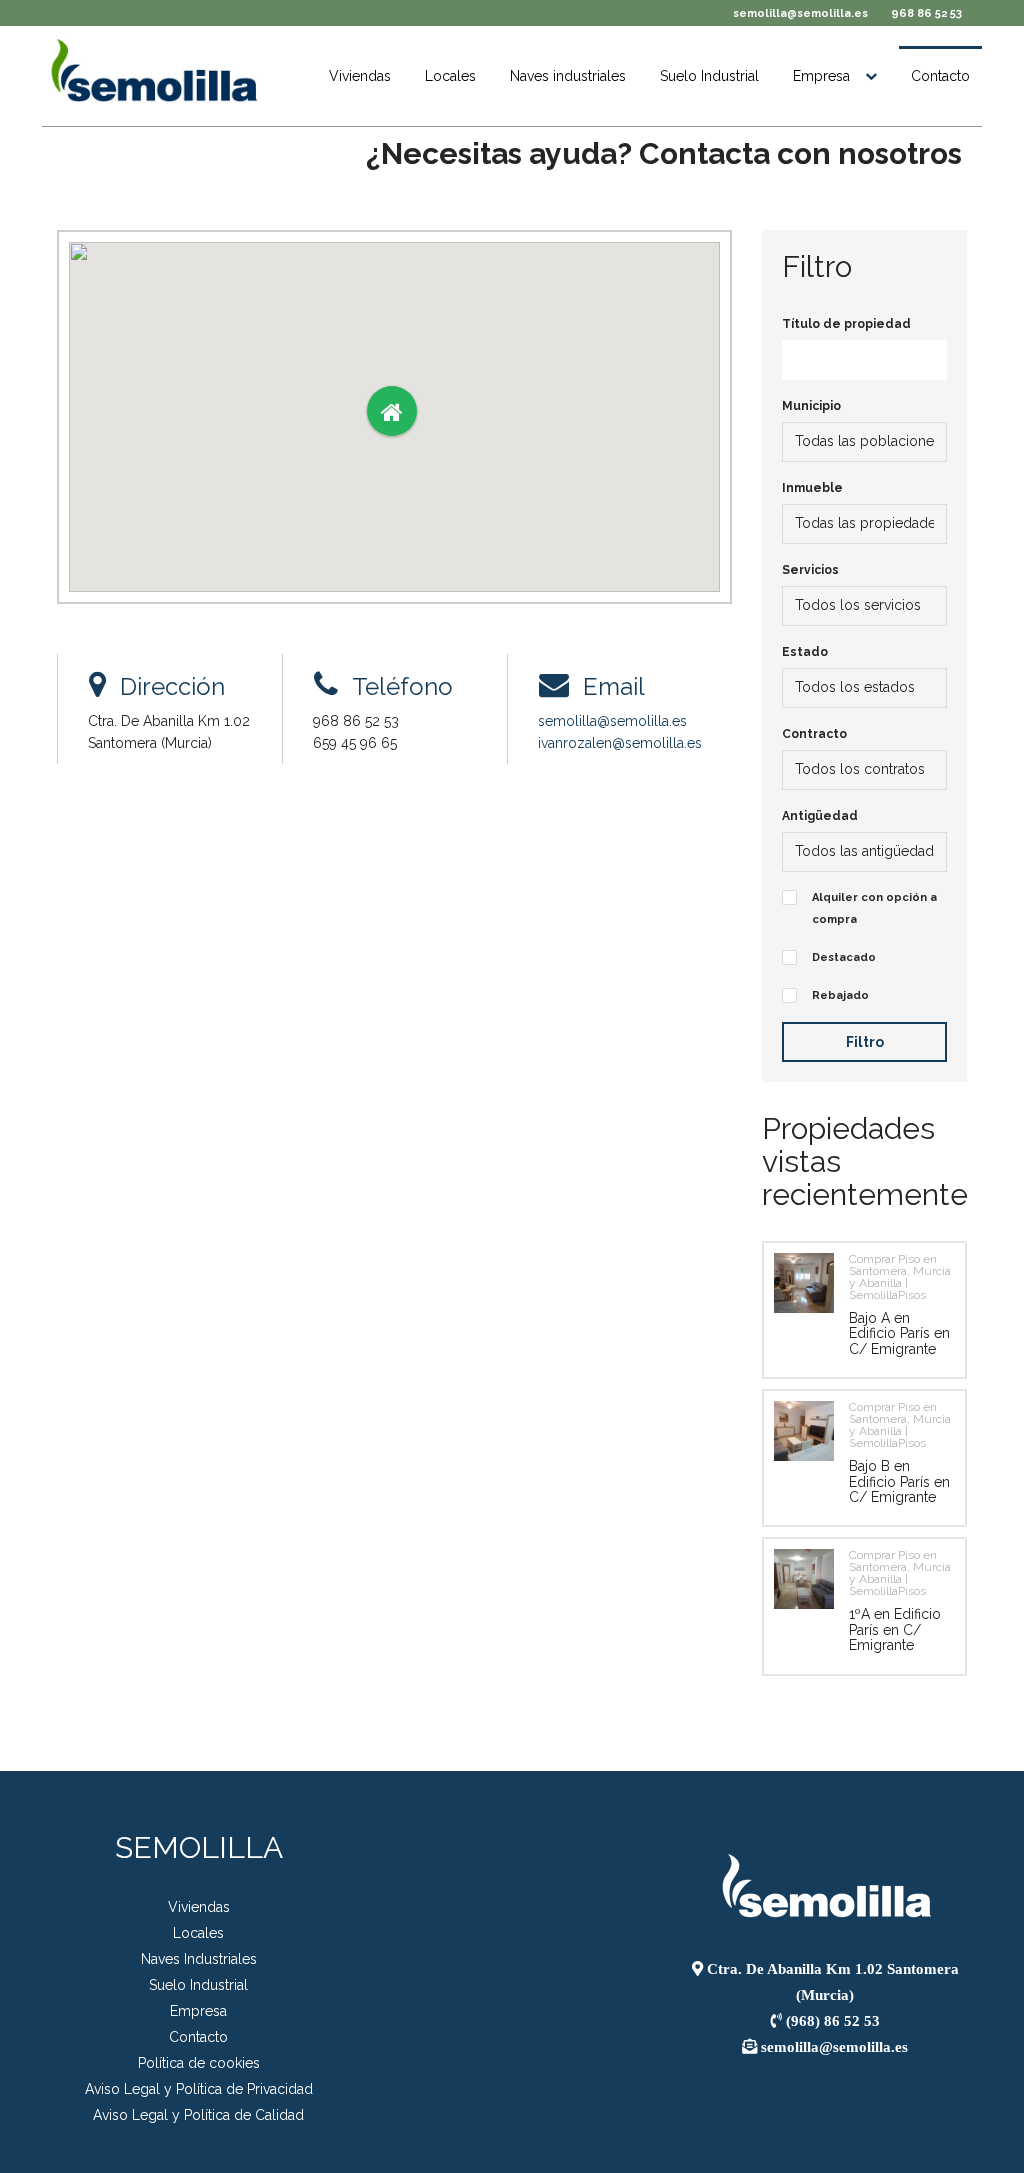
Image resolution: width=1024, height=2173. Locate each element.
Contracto (814, 734)
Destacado (844, 957)
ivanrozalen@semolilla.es (620, 743)
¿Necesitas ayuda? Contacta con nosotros (664, 153)
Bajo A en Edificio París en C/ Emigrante (899, 1333)
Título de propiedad (846, 324)
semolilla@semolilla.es (800, 13)
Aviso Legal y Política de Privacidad (199, 2089)
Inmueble (812, 488)
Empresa (821, 76)
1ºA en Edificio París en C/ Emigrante (895, 1629)
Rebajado (840, 995)
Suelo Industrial (709, 76)
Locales (450, 76)
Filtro (865, 1042)
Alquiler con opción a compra (874, 908)
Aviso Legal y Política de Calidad (198, 2115)
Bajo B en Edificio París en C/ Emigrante (899, 1481)
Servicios (810, 570)
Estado (805, 652)
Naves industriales (568, 76)
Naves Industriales (199, 1959)
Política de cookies (199, 2063)
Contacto (940, 76)
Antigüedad (820, 816)
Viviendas (360, 76)
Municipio (811, 406)
